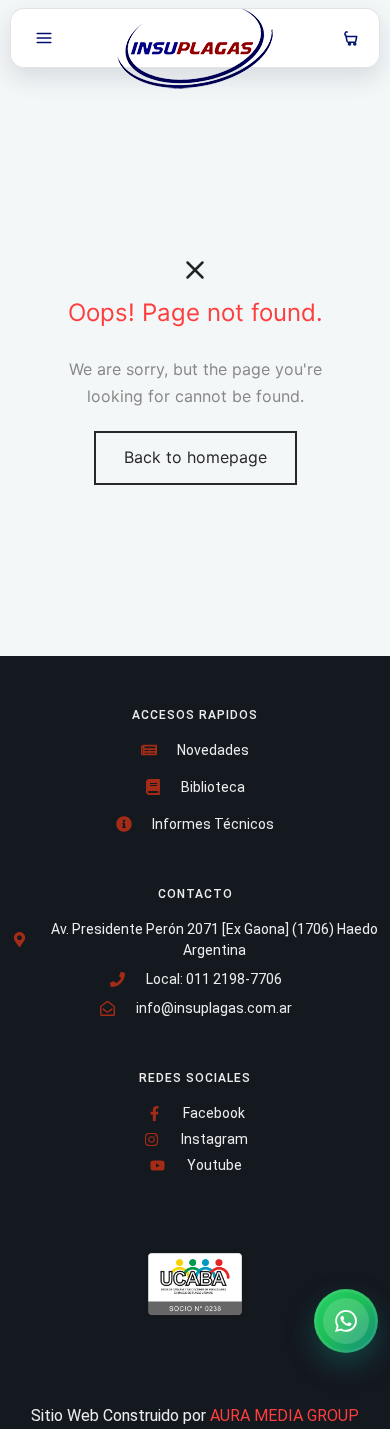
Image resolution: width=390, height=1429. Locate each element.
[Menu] (44, 38)
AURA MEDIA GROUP (284, 1415)
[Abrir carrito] (351, 38)
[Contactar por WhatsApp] (346, 1321)
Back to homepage (195, 457)
